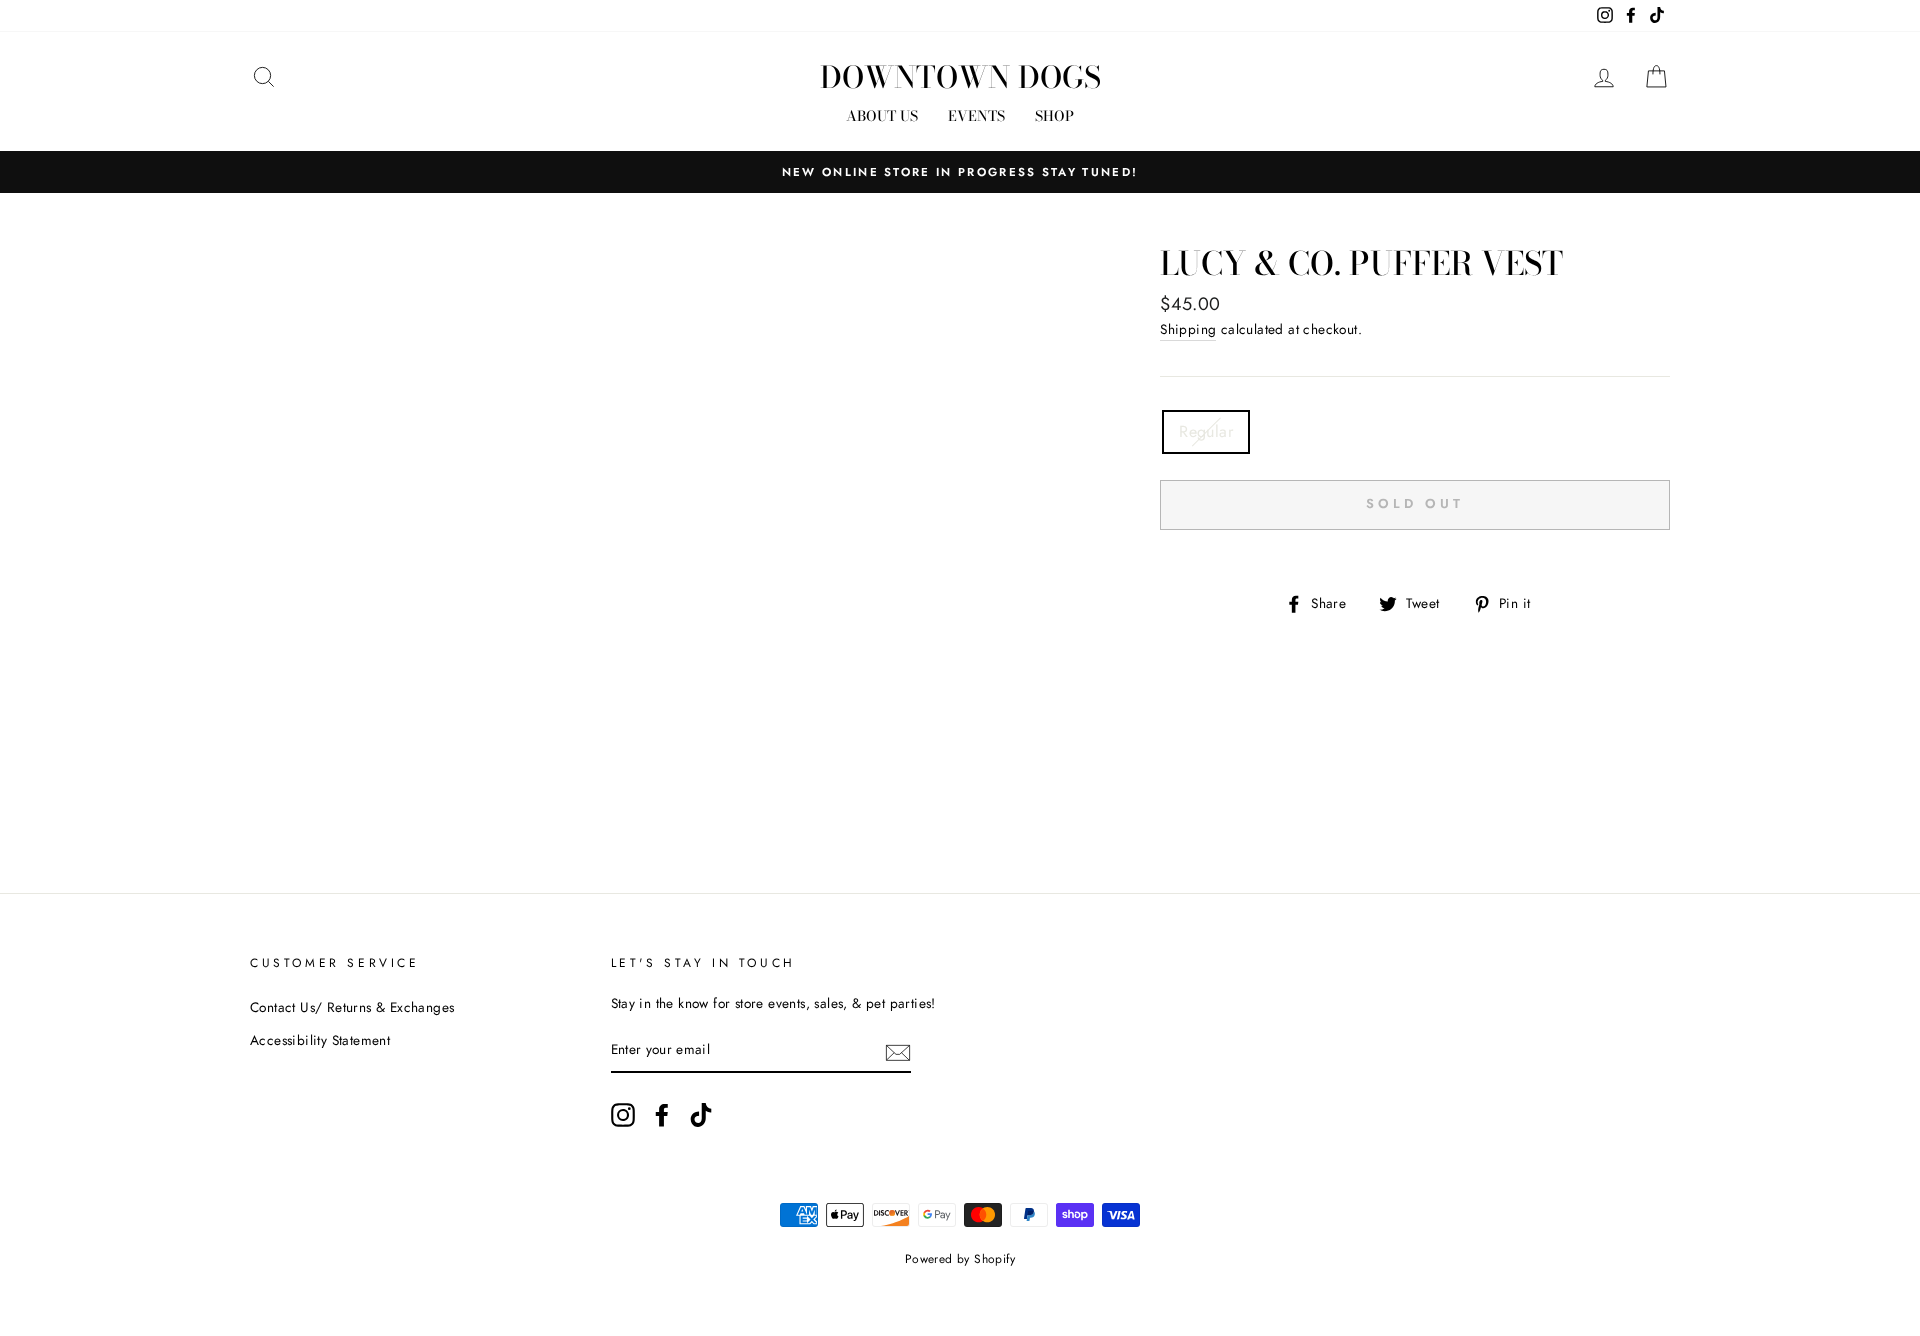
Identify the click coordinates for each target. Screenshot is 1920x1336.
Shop (1054, 116)
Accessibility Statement (320, 1040)
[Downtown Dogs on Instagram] (623, 1115)
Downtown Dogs (960, 77)
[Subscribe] (898, 1051)
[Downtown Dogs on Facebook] (662, 1115)
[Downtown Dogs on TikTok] (701, 1115)
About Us (882, 116)
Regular (1206, 431)
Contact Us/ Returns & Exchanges (352, 1007)
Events (976, 116)
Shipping (1188, 329)
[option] (960, 172)
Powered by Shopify (960, 1259)
